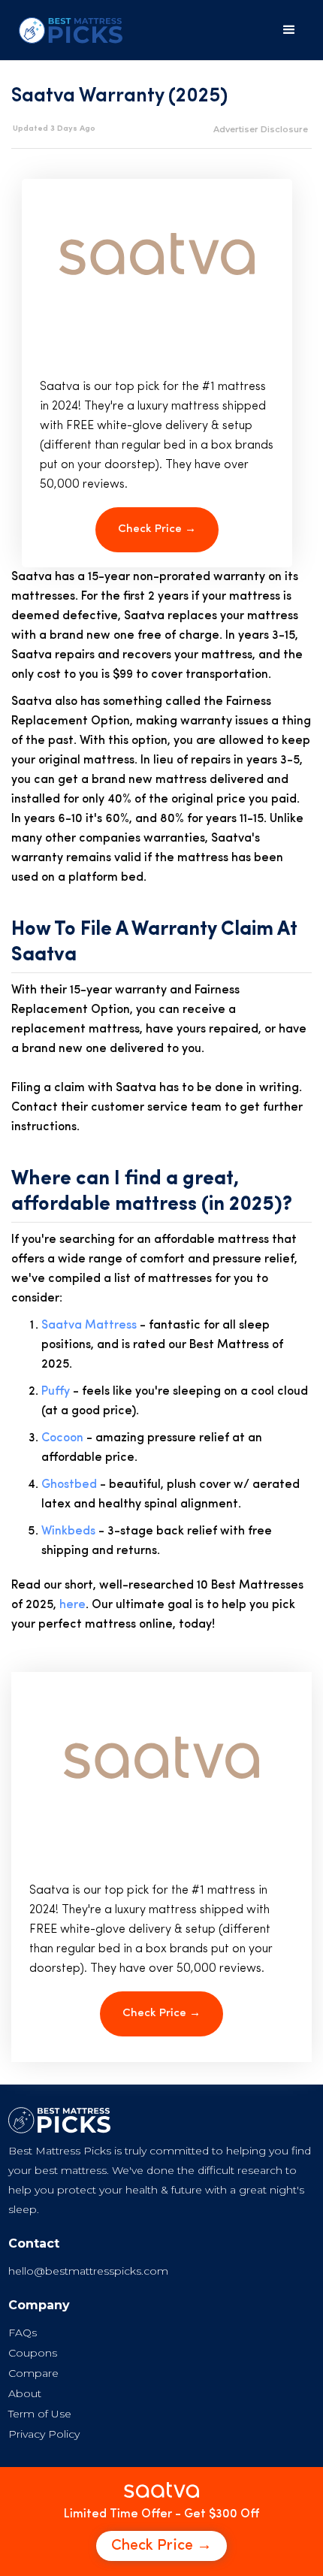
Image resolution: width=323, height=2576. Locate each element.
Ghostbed (69, 1485)
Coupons (33, 2353)
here (72, 1605)
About (25, 2393)
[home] (67, 30)
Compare (33, 2373)
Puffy (56, 1392)
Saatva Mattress (89, 1326)
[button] (289, 30)
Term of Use (40, 2414)
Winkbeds (68, 1531)
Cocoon (62, 1438)
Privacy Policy (44, 2434)
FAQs (23, 2333)
